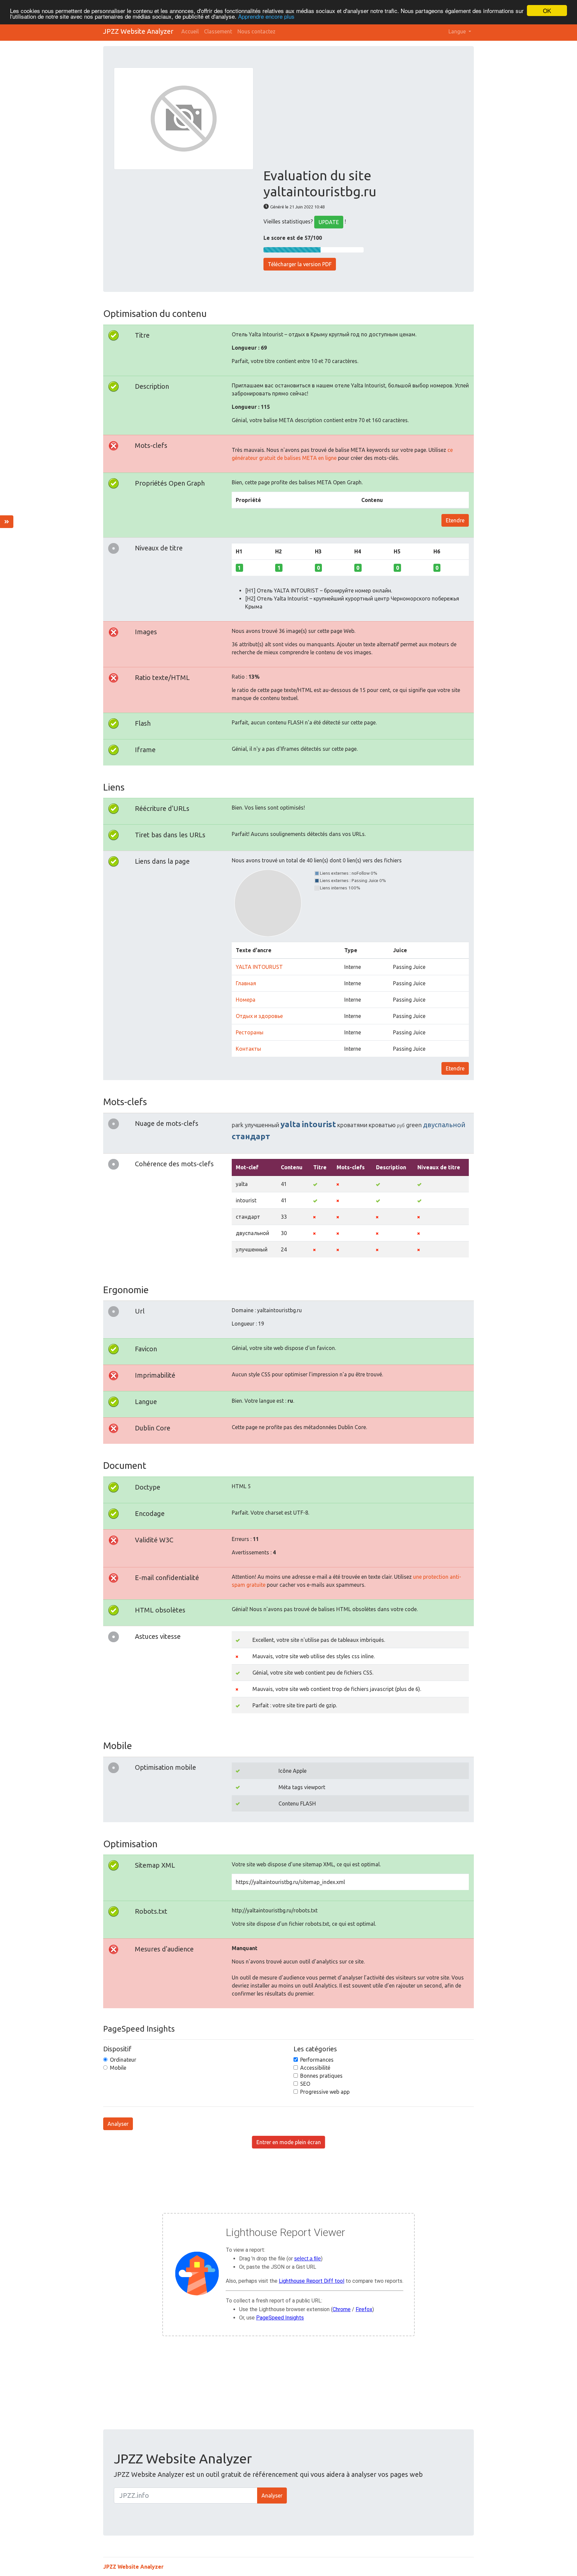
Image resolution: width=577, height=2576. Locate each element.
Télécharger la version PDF (300, 264)
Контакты (248, 1049)
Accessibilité (315, 2068)
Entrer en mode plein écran (289, 2142)
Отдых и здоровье (259, 1016)
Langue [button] (458, 31)
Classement (218, 31)
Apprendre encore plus (266, 17)
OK (547, 11)
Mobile (118, 2068)
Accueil (190, 31)
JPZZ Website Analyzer (138, 31)
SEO (305, 2084)
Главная (246, 983)
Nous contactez (256, 31)
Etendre (455, 520)
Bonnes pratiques (321, 2076)
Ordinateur (123, 2060)
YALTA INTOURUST (259, 967)
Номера (246, 1000)
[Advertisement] (363, 118)
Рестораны (250, 1032)
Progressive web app (325, 2092)
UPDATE (329, 222)
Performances (317, 2060)
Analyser (118, 2124)
